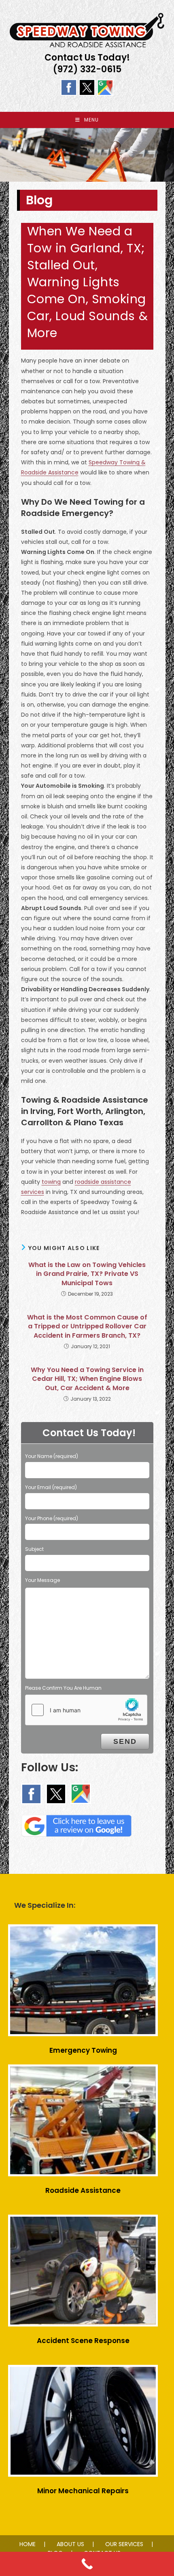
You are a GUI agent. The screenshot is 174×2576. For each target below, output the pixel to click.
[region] (87, 155)
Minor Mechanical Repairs (83, 2491)
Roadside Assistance (83, 2190)
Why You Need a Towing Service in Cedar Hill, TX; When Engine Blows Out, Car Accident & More (87, 1379)
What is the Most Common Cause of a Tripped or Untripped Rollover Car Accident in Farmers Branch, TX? (87, 1327)
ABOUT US (70, 2544)
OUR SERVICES (124, 2544)
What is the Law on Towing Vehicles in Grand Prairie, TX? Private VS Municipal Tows (87, 1274)
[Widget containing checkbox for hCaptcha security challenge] (86, 1710)
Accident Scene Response (83, 2341)
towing (51, 1182)
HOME (28, 2544)
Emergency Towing (83, 2050)
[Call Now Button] (87, 2564)
